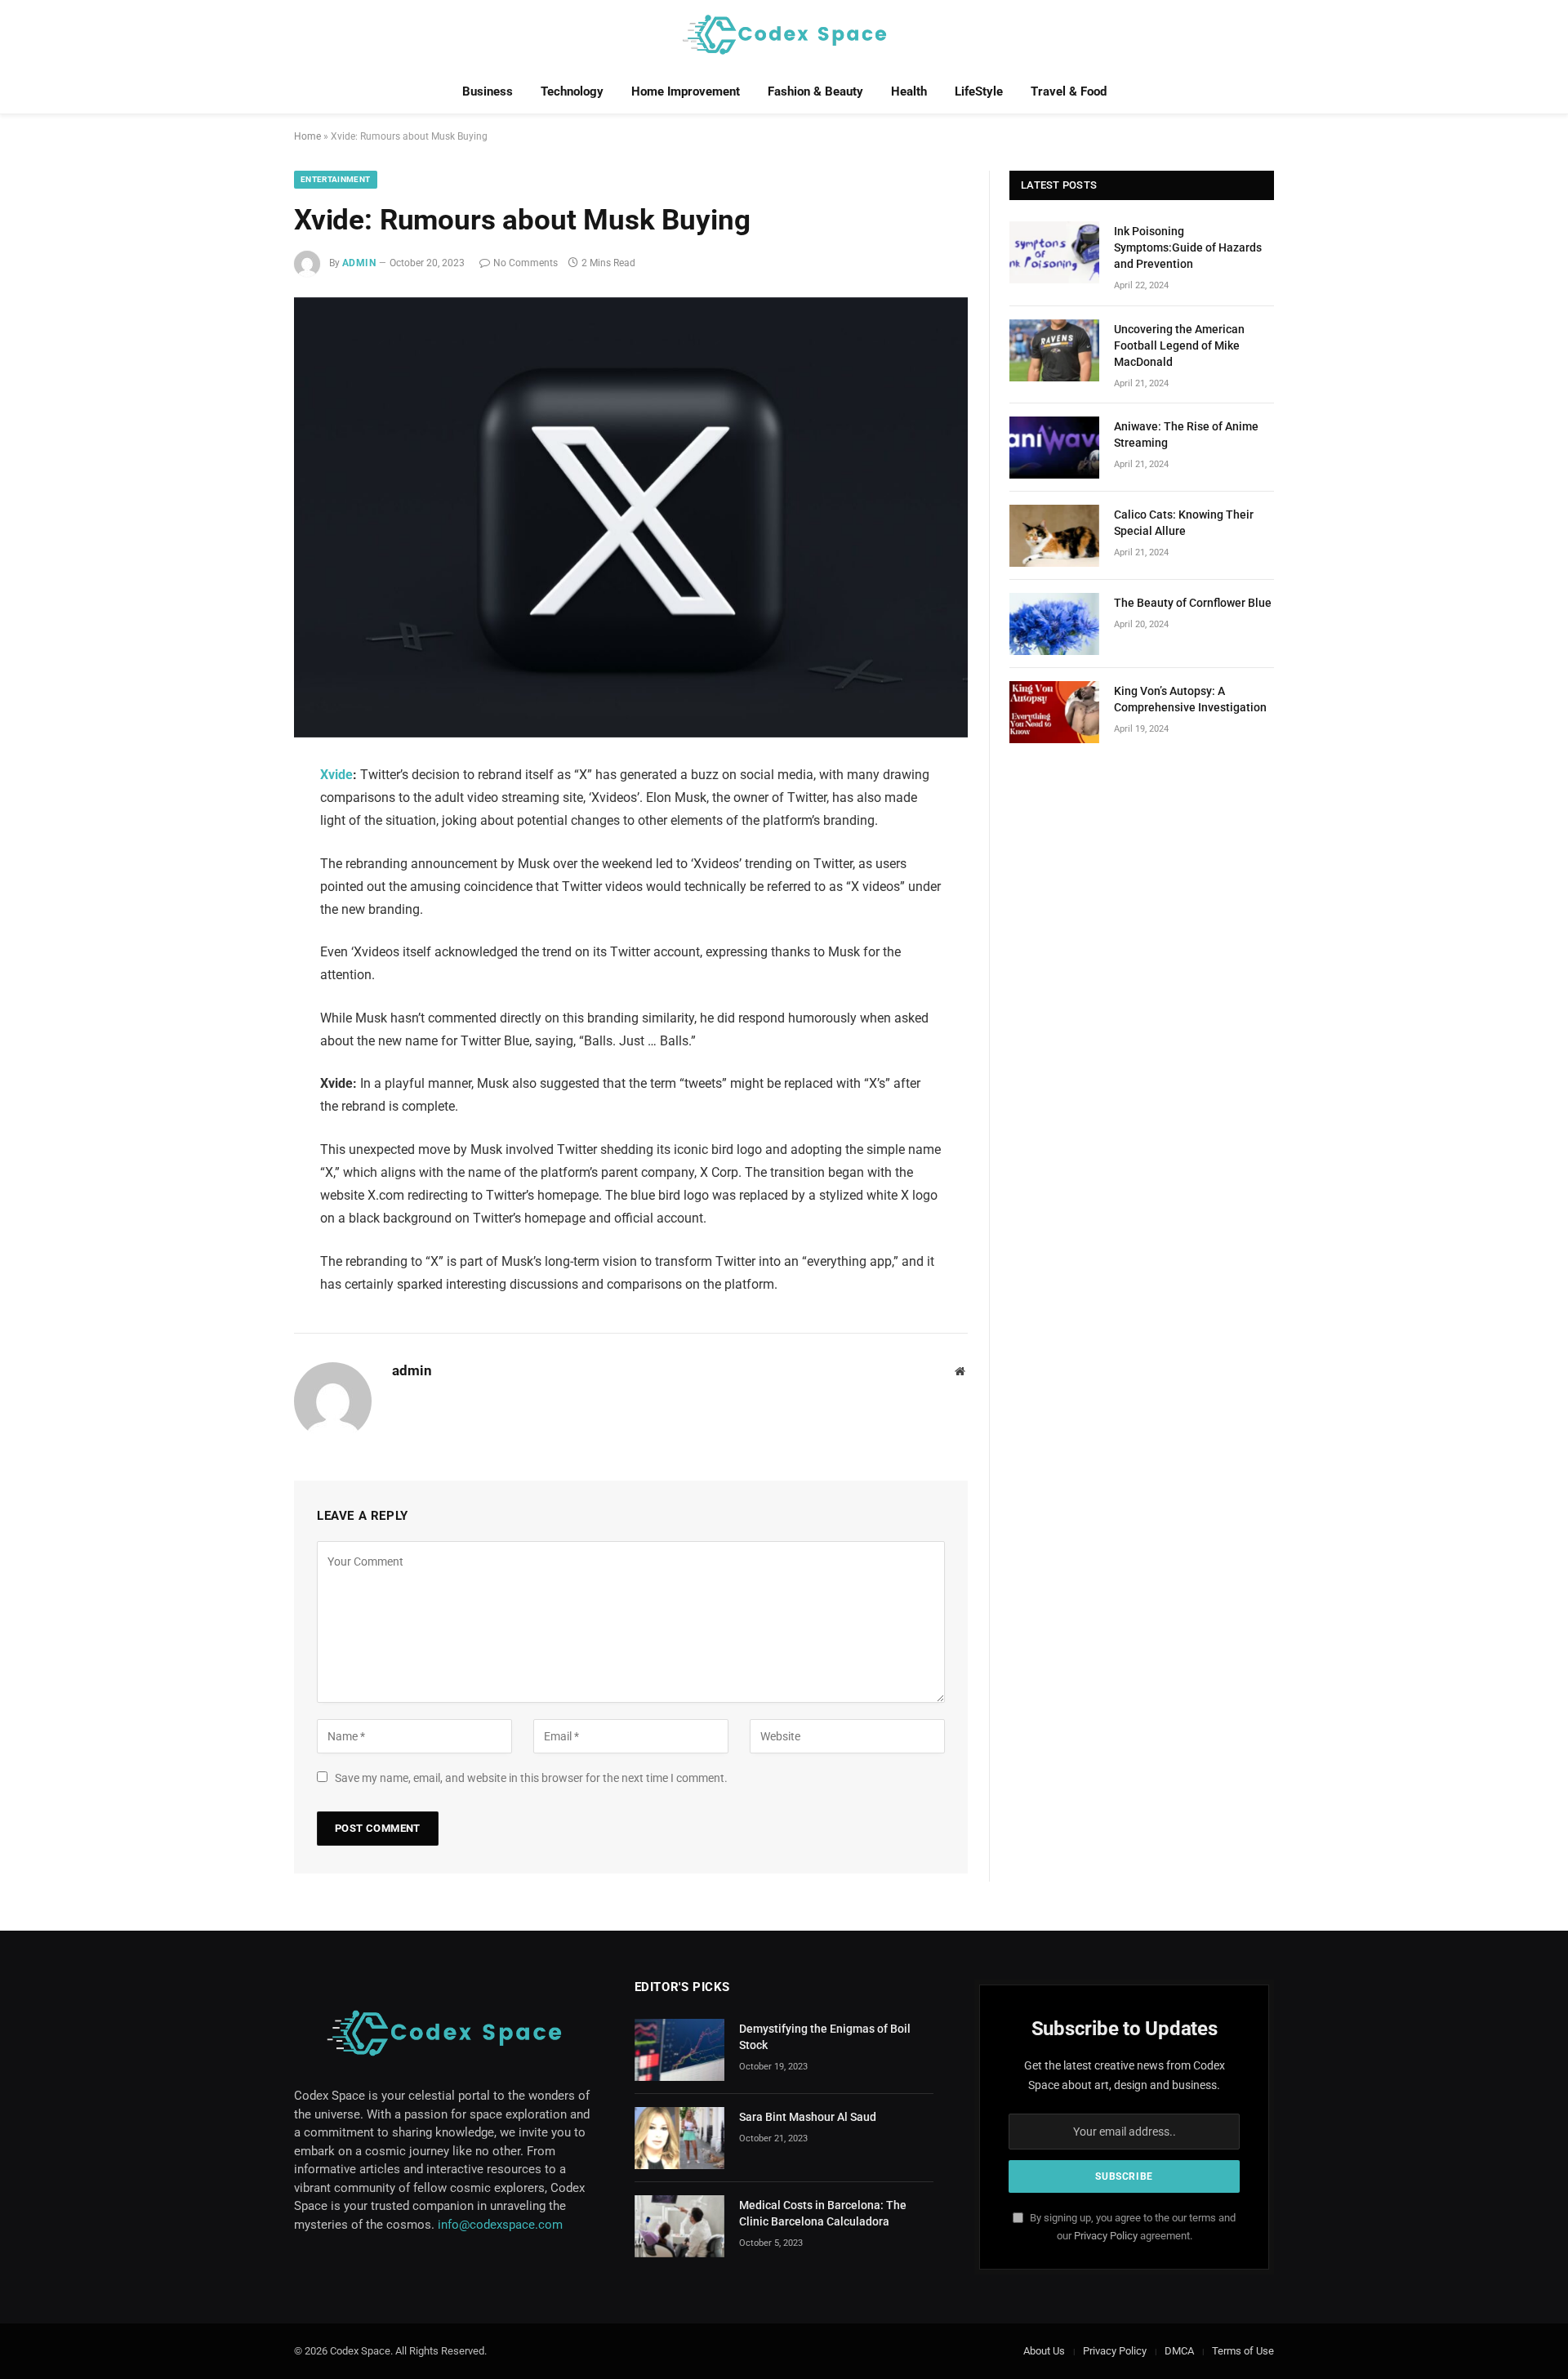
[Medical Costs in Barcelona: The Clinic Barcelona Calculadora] (679, 2226)
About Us (1044, 2351)
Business (488, 91)
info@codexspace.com (500, 2225)
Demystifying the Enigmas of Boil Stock (825, 2037)
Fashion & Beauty (815, 91)
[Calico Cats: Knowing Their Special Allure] (1054, 536)
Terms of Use (1243, 2351)
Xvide (336, 775)
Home (307, 136)
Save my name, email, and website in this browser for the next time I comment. (531, 1778)
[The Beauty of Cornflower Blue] (1054, 624)
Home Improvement (686, 91)
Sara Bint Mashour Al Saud (808, 2117)
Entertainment (336, 179)
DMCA (1179, 2351)
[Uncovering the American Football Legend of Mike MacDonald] (1054, 350)
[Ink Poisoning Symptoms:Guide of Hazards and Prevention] (1054, 252)
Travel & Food (1069, 91)
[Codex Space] (784, 35)
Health (909, 91)
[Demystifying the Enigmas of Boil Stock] (679, 2050)
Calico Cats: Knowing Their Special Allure (1184, 523)
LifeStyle (979, 91)
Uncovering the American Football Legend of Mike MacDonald (1179, 345)
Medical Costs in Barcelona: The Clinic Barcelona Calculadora (823, 2213)
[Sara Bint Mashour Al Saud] (679, 2138)
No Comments (526, 263)
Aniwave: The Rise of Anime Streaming (1186, 434)
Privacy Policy (1106, 2236)
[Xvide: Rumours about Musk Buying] (631, 517)
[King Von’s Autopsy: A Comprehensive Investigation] (1054, 712)
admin (359, 263)
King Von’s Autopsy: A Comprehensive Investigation (1190, 699)
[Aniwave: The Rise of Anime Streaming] (1054, 448)
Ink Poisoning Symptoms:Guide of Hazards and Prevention (1188, 247)
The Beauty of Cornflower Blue (1193, 603)
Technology (572, 91)
